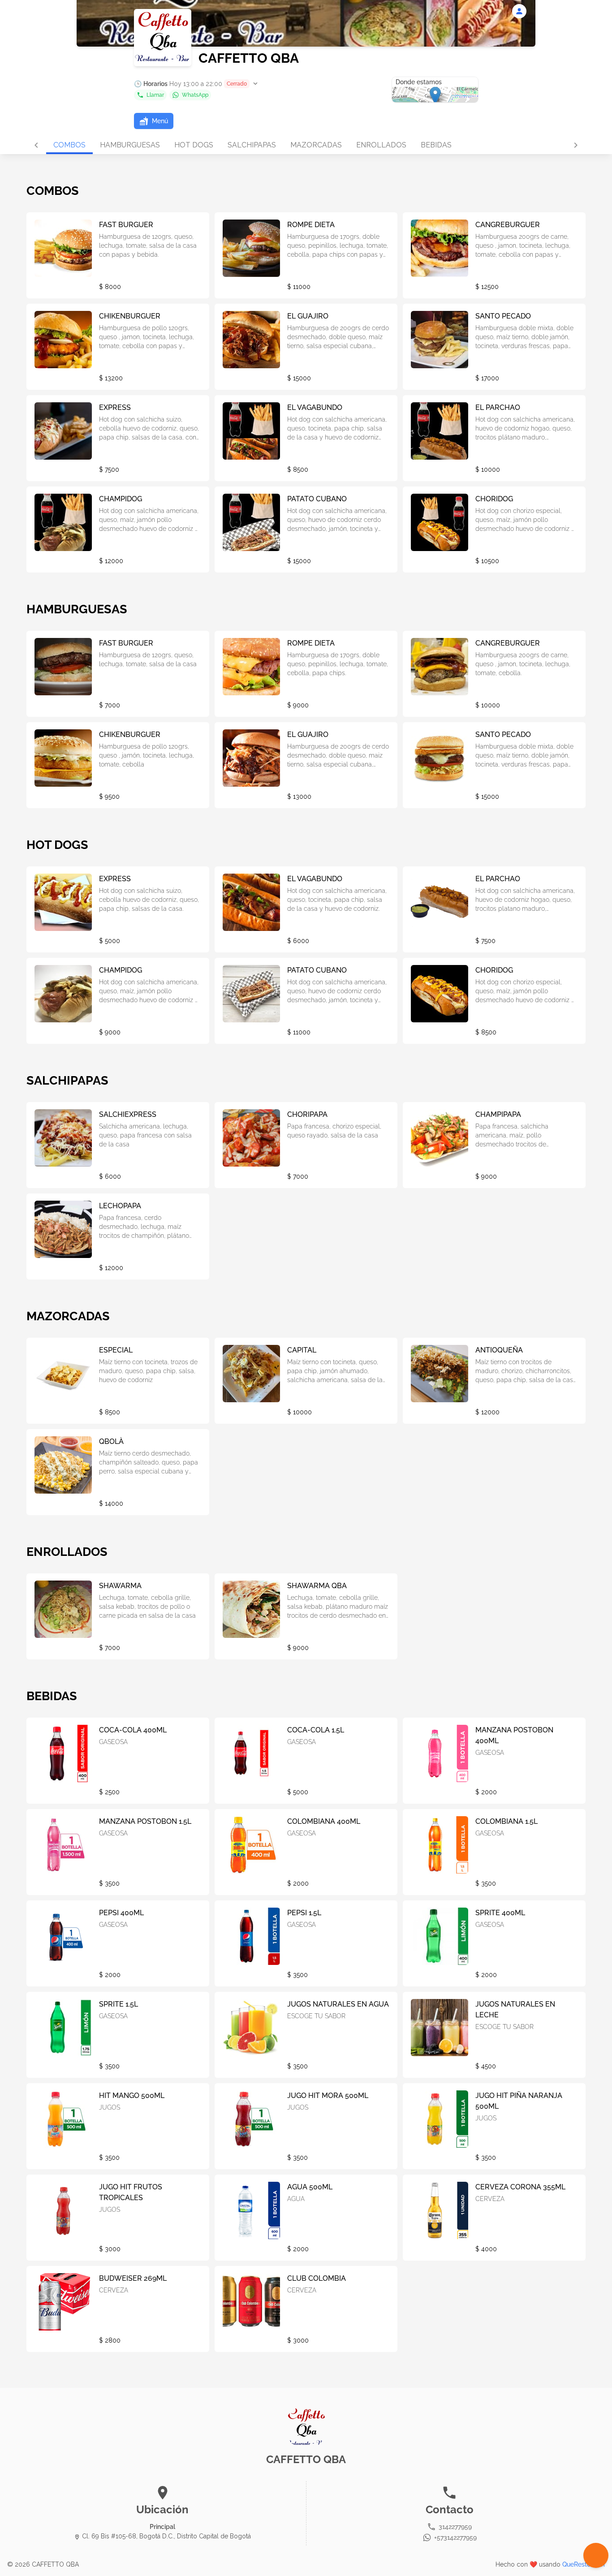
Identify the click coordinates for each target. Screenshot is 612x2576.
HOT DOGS (194, 145)
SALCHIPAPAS (252, 145)
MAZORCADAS (316, 145)
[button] (197, 84)
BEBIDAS (436, 145)
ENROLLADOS (381, 145)
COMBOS (69, 145)
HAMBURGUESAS (130, 145)
